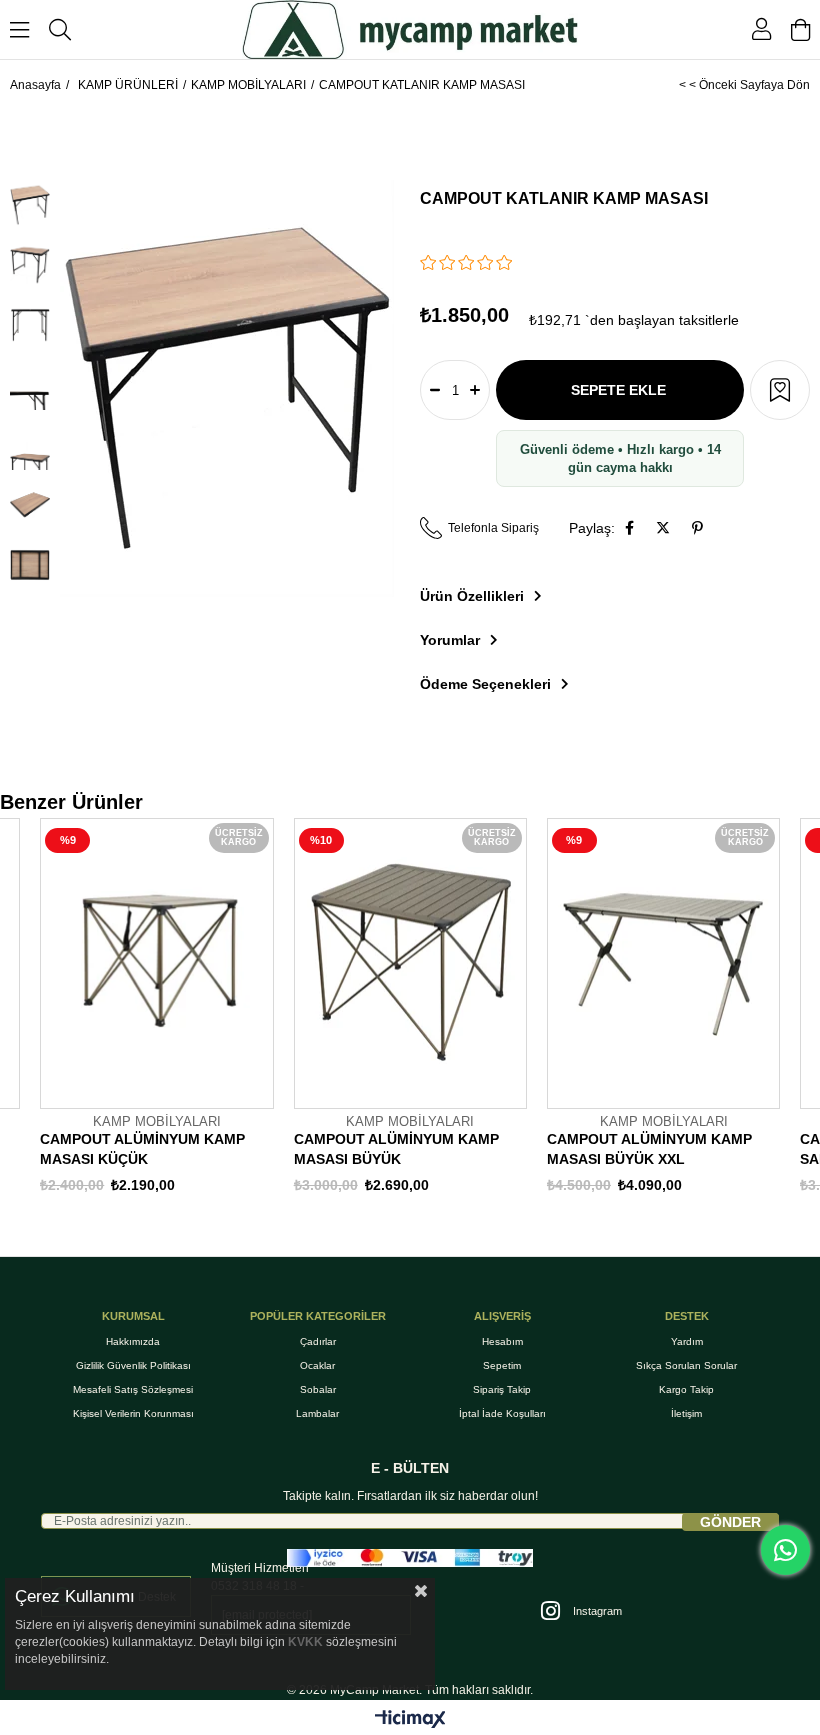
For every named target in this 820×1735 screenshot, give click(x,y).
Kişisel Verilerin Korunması (133, 1413)
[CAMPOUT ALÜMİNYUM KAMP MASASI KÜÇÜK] (156, 963)
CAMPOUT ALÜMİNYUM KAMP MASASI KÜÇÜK (142, 1149)
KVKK (305, 1642)
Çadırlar (318, 1341)
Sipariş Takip (502, 1389)
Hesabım (502, 1341)
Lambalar (317, 1413)
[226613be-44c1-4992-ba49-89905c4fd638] (410, 1558)
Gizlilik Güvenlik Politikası (133, 1365)
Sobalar (318, 1389)
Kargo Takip (686, 1389)
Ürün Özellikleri (472, 596)
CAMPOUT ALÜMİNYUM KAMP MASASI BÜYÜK (396, 1149)
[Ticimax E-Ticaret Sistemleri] (410, 1720)
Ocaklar (317, 1365)
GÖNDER (730, 1522)
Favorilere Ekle (258, 1105)
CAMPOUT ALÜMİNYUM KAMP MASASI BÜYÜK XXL (649, 1149)
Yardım (687, 1341)
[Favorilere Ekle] (780, 390)
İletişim (686, 1413)
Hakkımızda (133, 1341)
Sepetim (502, 1365)
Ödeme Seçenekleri (485, 684)
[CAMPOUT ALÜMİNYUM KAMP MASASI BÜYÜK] (410, 963)
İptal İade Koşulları (502, 1413)
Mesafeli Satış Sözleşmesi (133, 1389)
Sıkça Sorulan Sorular (686, 1365)
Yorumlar (450, 640)
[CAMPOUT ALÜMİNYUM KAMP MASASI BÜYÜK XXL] (663, 963)
